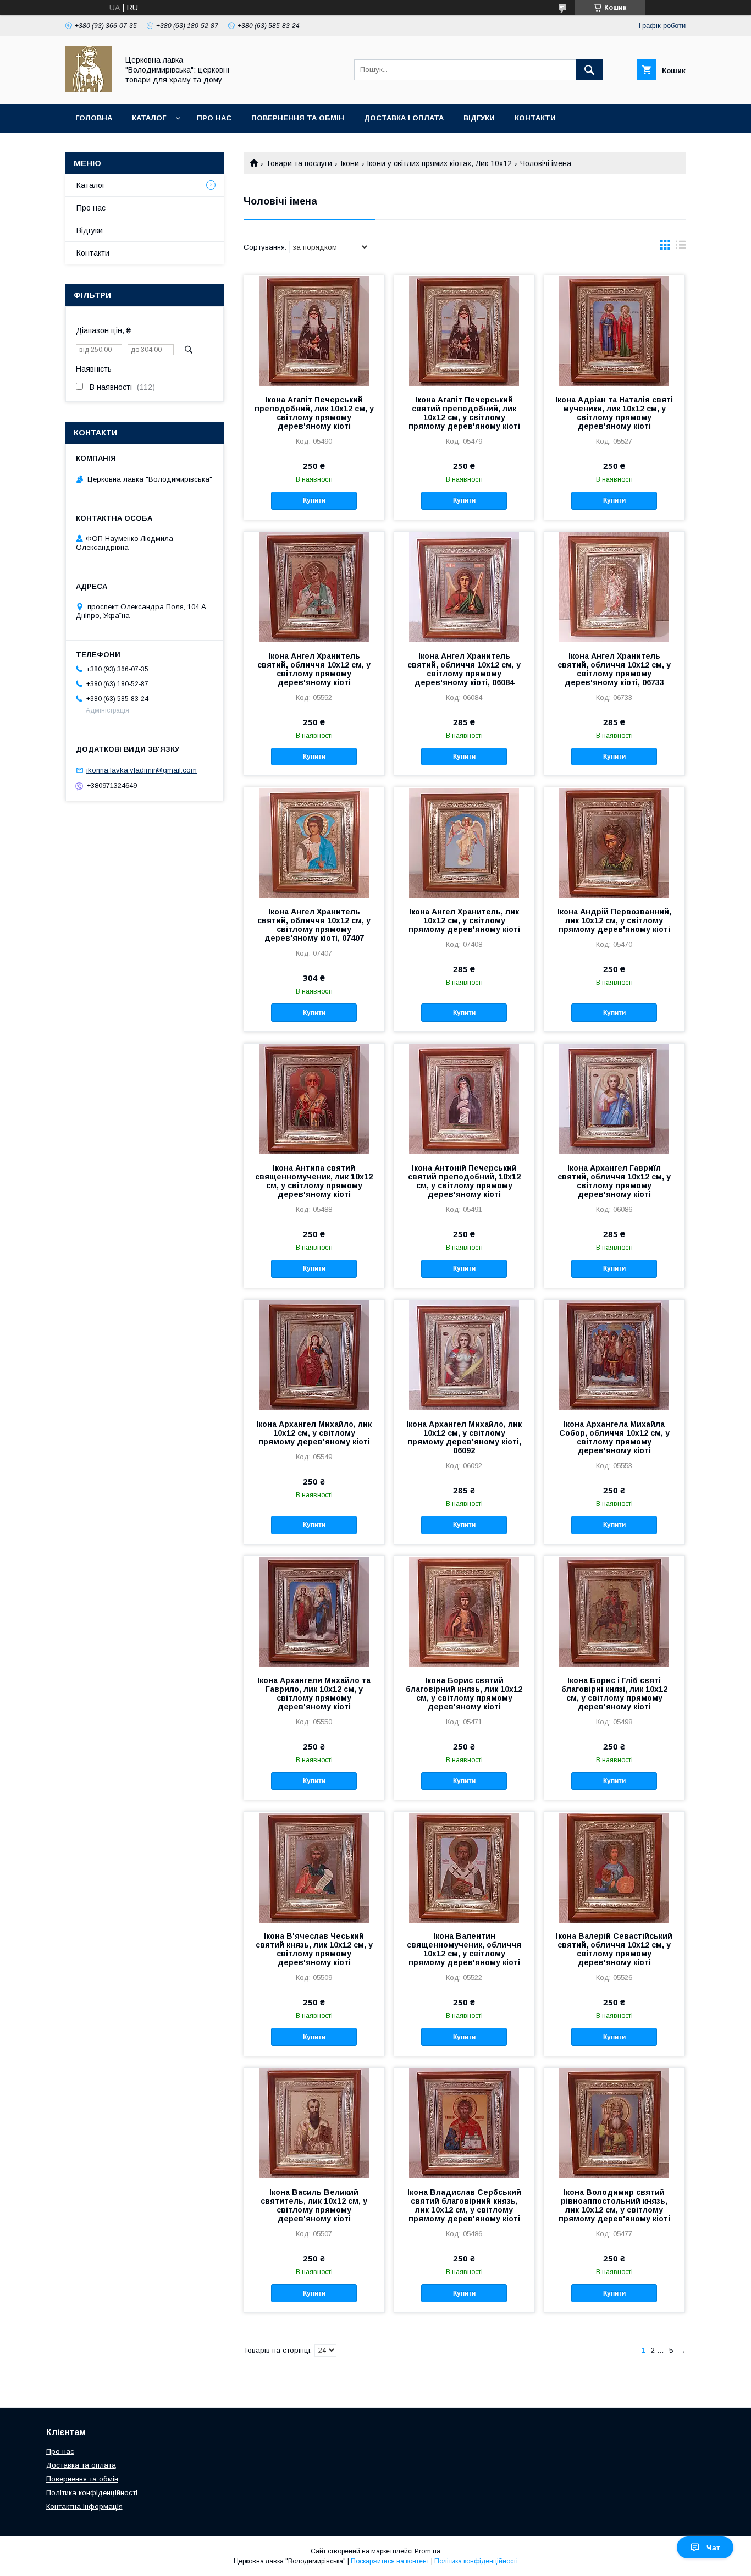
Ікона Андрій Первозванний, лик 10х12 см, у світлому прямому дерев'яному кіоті (614, 920)
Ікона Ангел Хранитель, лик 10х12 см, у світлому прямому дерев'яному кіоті (464, 920)
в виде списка (681, 247)
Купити (314, 500)
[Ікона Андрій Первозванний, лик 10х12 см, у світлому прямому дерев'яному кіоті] (614, 842)
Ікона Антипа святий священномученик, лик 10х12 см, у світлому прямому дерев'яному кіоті (314, 1181)
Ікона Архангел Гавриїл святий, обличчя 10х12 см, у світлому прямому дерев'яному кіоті (614, 1181)
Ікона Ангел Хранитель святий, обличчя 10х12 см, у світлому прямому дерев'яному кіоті (314, 669)
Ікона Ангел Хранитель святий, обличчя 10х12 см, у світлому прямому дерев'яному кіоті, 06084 (464, 669)
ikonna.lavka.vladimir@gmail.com (142, 770)
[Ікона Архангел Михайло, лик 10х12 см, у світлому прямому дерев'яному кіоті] (314, 1355)
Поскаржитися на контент (390, 2561)
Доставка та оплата (81, 2465)
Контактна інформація (84, 2506)
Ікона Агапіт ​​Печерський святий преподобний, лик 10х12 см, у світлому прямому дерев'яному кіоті (464, 413)
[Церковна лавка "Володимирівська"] (89, 90)
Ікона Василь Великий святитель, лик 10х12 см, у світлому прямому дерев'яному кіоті (314, 2205)
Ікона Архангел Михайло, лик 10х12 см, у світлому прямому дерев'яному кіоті (314, 1433)
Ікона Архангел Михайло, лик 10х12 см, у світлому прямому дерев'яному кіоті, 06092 (464, 1437)
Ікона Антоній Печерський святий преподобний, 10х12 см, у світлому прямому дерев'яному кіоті (464, 1181)
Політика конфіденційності (92, 2493)
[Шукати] (589, 70)
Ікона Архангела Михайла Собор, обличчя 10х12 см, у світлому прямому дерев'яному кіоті (614, 1437)
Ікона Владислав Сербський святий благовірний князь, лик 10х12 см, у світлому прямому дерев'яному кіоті (464, 2205)
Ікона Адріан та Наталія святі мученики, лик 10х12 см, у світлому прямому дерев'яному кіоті (614, 413)
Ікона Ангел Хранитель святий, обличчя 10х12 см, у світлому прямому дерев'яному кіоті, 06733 (614, 669)
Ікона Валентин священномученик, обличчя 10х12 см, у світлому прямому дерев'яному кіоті (464, 1949)
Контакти (535, 118)
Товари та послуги (299, 163)
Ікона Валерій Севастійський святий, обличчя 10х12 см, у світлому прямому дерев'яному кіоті (614, 1949)
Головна (94, 118)
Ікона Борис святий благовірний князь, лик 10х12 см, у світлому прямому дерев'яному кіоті (464, 1694)
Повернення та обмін (298, 118)
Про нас (214, 118)
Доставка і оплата (404, 118)
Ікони (350, 163)
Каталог (149, 118)
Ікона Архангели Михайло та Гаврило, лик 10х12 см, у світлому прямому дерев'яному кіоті (314, 1694)
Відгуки (479, 118)
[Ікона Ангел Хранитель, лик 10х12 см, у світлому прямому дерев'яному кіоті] (464, 842)
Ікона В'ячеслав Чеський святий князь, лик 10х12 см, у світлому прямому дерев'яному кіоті (314, 1949)
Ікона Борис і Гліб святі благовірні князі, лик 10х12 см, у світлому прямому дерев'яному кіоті (614, 1694)
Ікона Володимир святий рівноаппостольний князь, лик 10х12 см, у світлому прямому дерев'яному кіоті (614, 2205)
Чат (713, 2547)
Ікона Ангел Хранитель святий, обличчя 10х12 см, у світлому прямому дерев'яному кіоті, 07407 (314, 925)
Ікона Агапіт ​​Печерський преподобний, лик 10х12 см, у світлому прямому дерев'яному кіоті (314, 413)
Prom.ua (427, 2551)
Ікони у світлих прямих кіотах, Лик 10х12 (439, 163)
